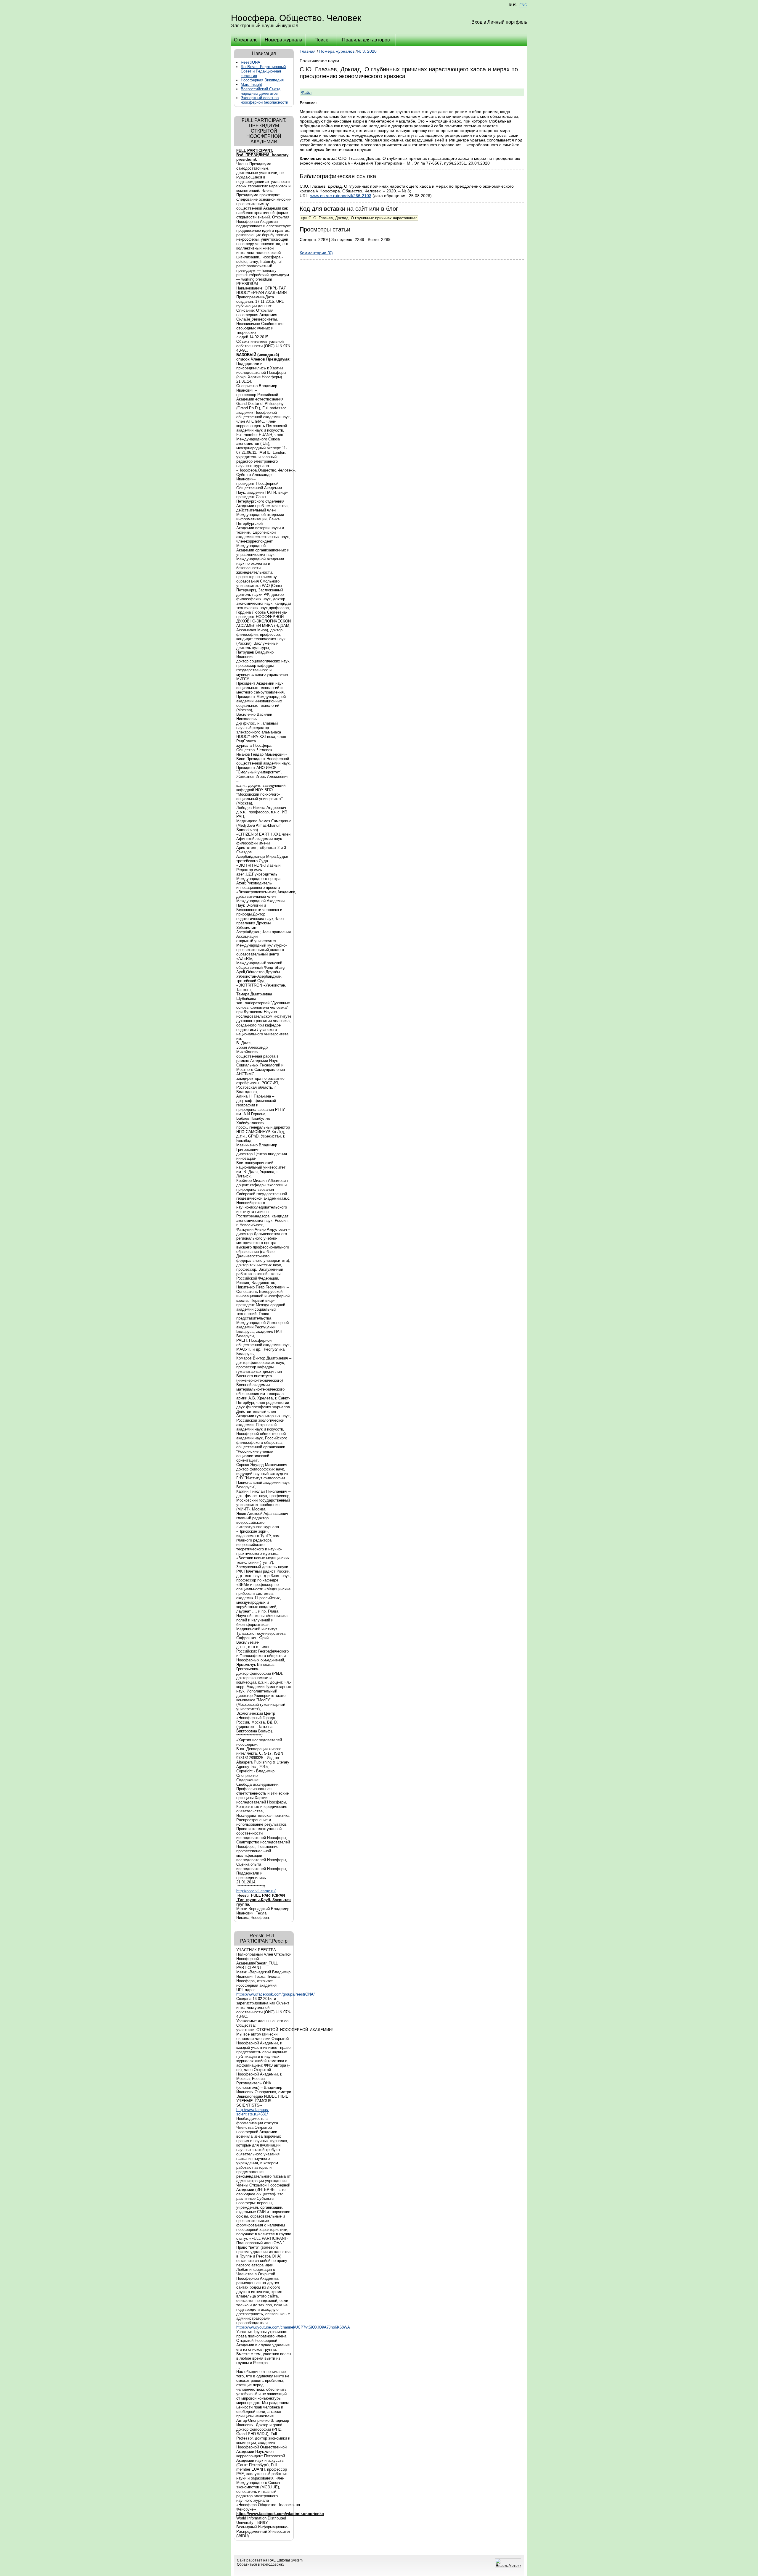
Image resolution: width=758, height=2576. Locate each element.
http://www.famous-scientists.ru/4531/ (253, 2112)
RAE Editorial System (285, 2560)
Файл (306, 92)
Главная (308, 51)
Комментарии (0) (316, 253)
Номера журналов (337, 51)
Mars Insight (251, 85)
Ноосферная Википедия (262, 80)
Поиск (321, 40)
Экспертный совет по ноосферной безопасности (264, 100)
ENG (523, 5)
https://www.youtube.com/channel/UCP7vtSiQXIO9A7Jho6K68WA (293, 2327)
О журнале (246, 40)
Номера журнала (284, 40)
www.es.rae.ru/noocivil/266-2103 (341, 196)
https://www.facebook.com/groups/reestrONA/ (276, 1994)
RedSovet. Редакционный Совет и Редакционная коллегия (263, 71)
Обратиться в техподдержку (261, 2564)
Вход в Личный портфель (499, 22)
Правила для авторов (366, 40)
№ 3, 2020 (367, 51)
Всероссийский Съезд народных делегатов (261, 91)
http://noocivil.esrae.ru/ (256, 1891)
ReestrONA (250, 62)
